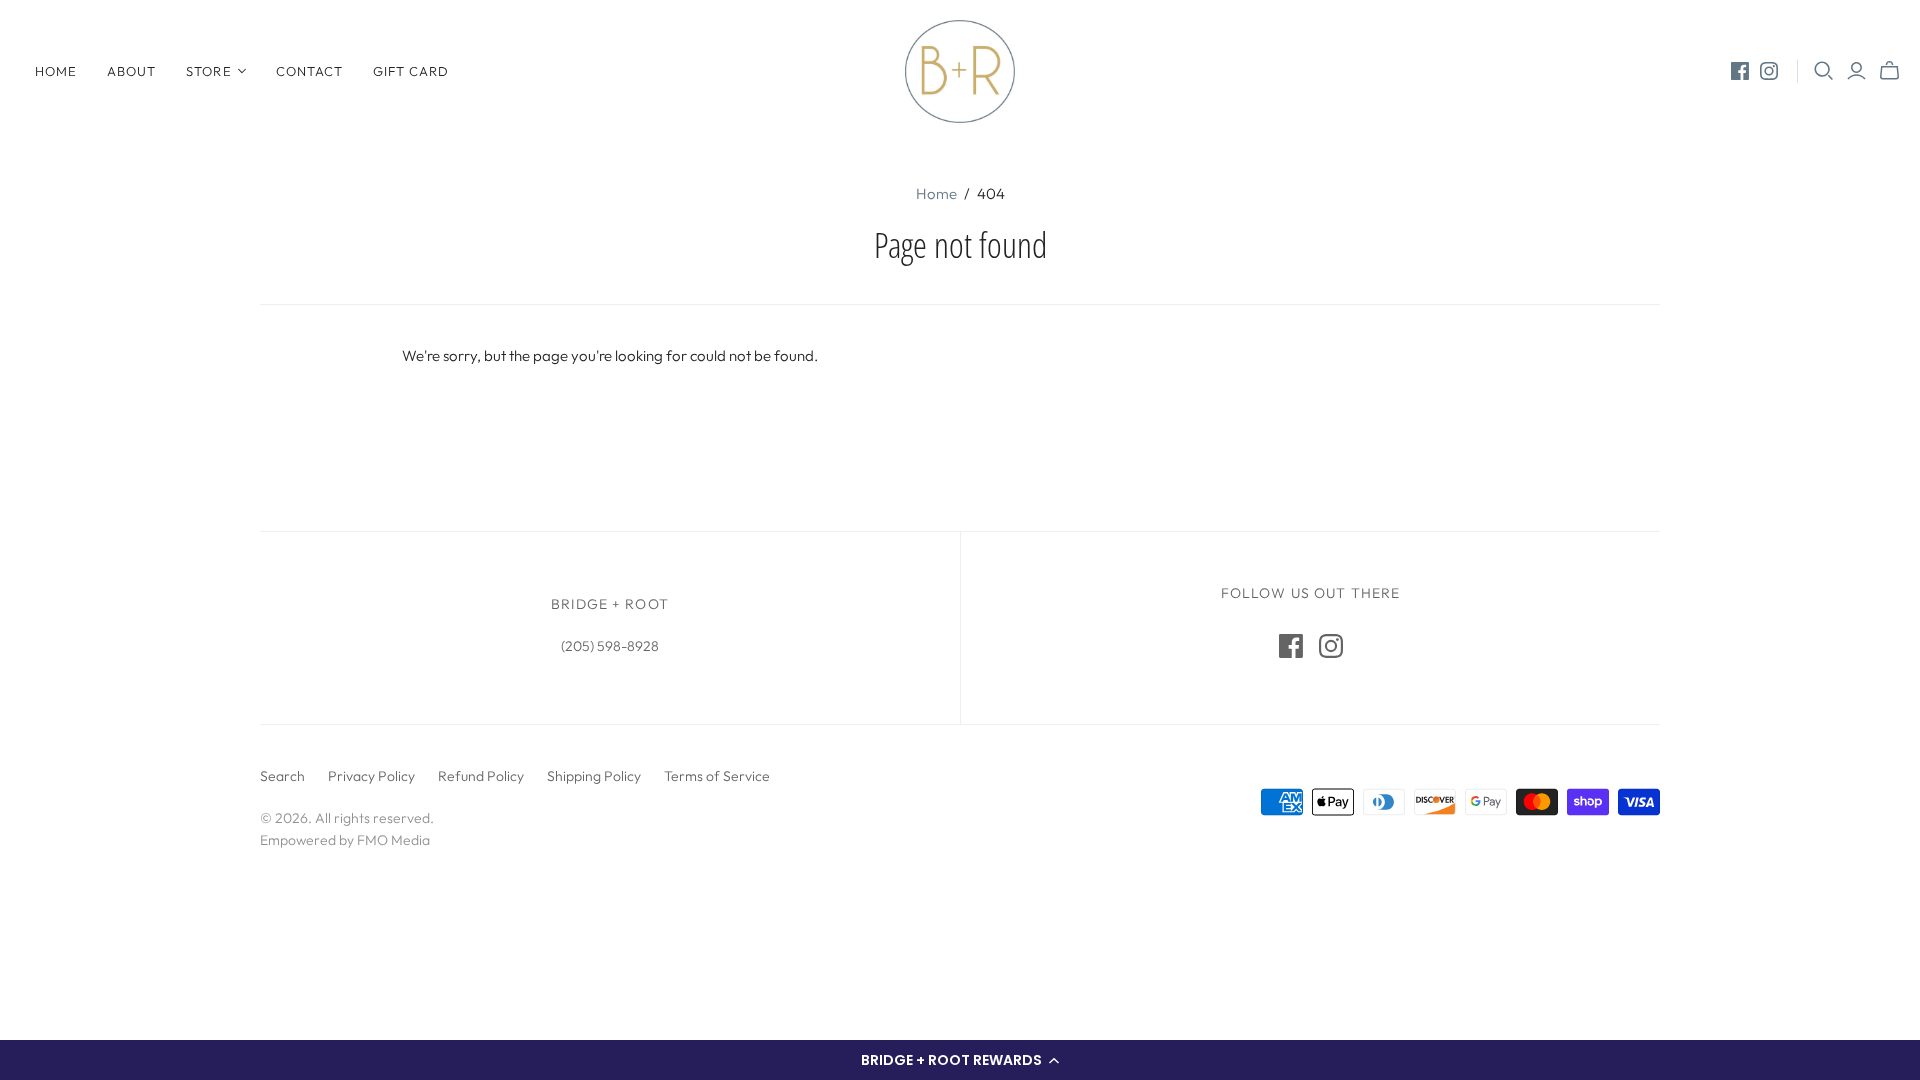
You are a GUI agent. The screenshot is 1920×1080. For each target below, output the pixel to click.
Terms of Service (717, 776)
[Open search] (1824, 71)
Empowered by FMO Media (345, 840)
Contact (309, 71)
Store (208, 71)
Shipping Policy (594, 776)
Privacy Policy (371, 776)
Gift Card (411, 71)
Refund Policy (481, 776)
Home (56, 71)
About (131, 71)
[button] (960, 1060)
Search (282, 776)
